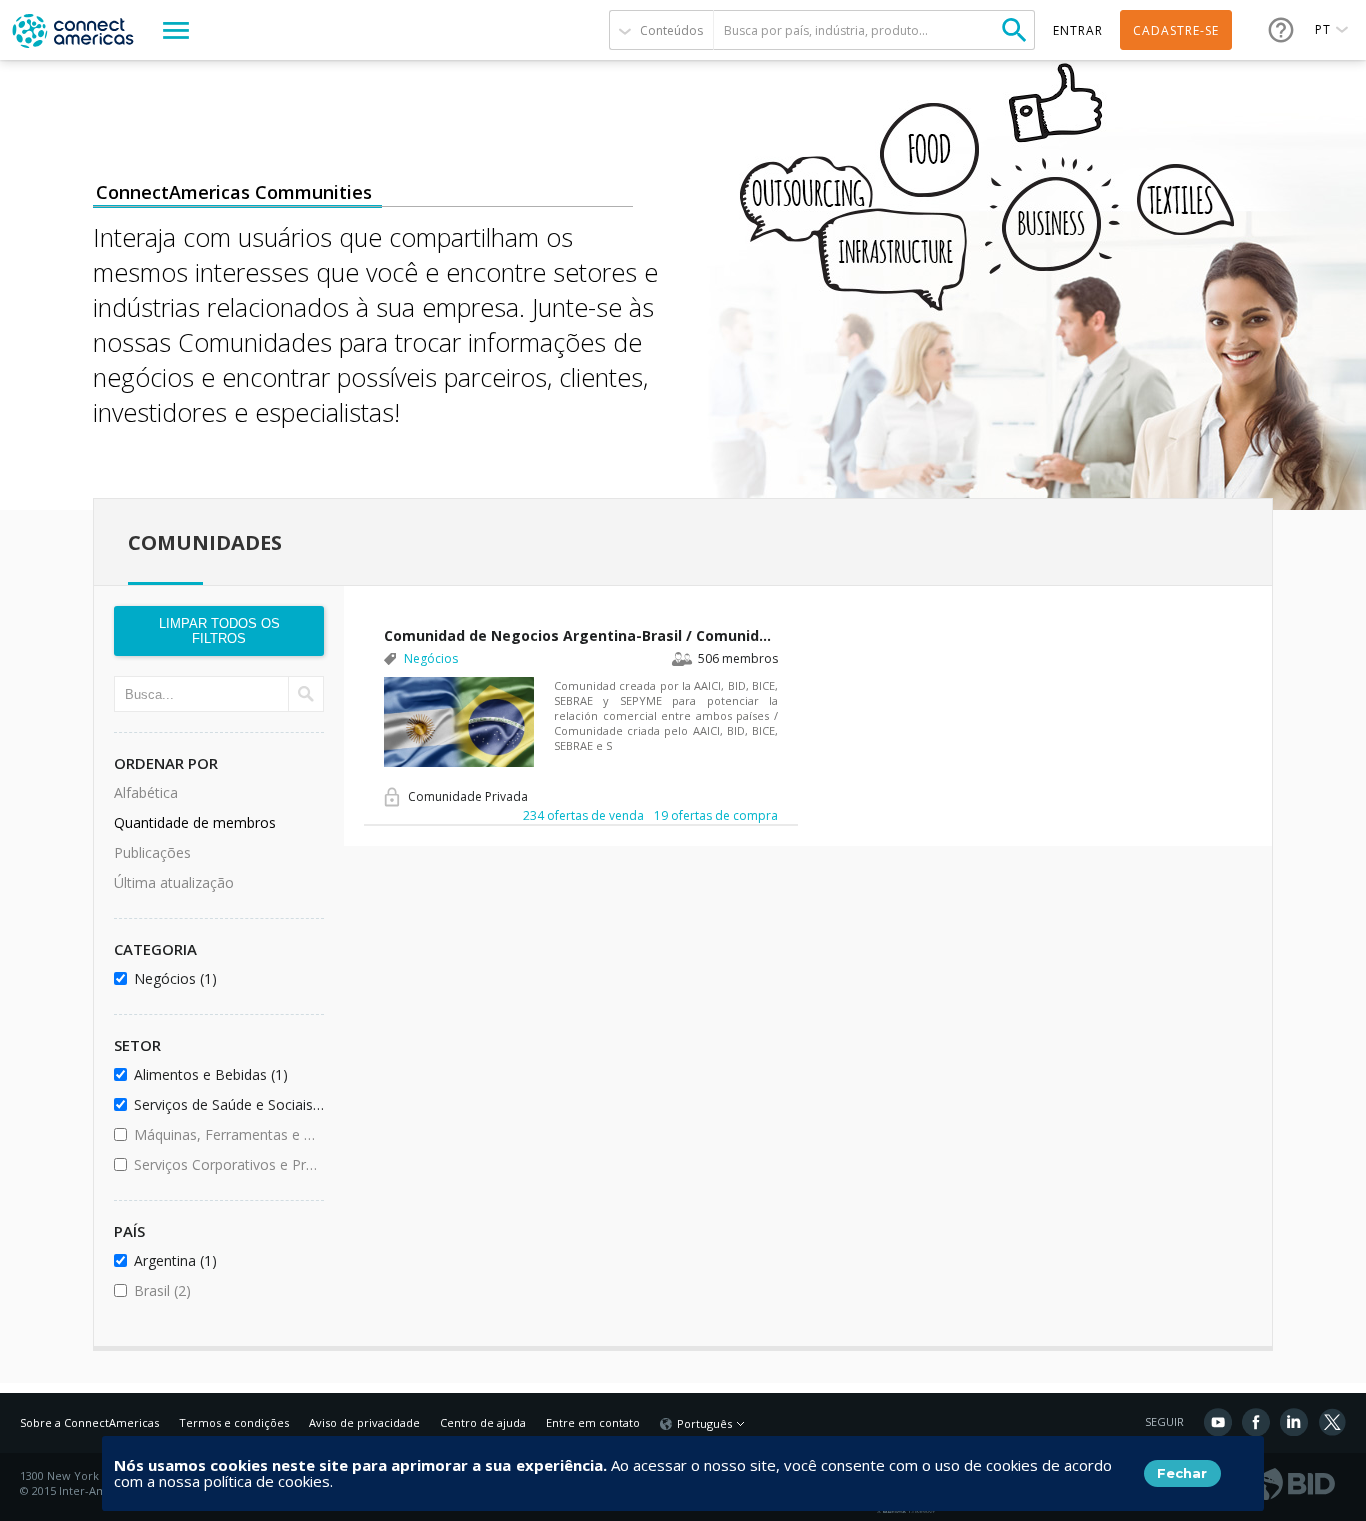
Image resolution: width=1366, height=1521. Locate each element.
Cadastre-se (1176, 30)
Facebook (1256, 1422)
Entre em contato (593, 1422)
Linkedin (1294, 1422)
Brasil (216, 1290)
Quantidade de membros (195, 822)
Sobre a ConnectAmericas (89, 1422)
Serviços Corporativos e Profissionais (225, 1164)
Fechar (1182, 1473)
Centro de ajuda (483, 1422)
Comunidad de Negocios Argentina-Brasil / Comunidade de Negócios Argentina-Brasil (581, 635)
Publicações (152, 852)
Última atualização (174, 882)
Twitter (1332, 1422)
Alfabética (146, 792)
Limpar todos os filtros (219, 631)
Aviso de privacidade (364, 1422)
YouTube (1218, 1422)
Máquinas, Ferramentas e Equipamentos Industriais (225, 1134)
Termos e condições (234, 1422)
